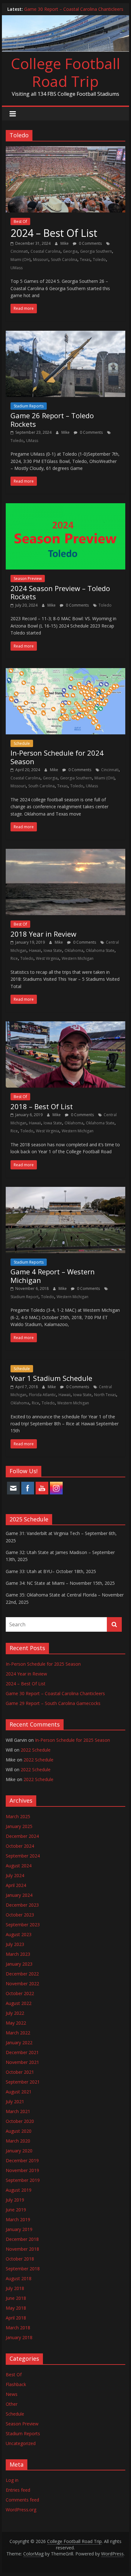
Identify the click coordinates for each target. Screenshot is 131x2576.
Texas (85, 260)
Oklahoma (74, 950)
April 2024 (16, 1885)
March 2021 (18, 2111)
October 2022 (20, 1993)
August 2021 (19, 2092)
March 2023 (18, 1954)
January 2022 (19, 2043)
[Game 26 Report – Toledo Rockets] (65, 335)
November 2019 (22, 2170)
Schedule (22, 743)
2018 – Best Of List (42, 1106)
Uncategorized (21, 2443)
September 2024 (23, 1856)
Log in (12, 2480)
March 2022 (18, 2033)
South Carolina (64, 260)
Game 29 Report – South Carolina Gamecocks (53, 1703)
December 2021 (22, 2052)
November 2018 (22, 2249)
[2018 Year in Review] (65, 853)
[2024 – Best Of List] (65, 150)
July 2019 (15, 2200)
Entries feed (18, 2490)
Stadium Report (24, 1297)
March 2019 (18, 2219)
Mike (65, 243)
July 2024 (15, 1875)
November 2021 (22, 2062)
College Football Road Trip (65, 72)
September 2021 (23, 2082)
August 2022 (19, 2003)
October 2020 (20, 2121)
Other (12, 2404)
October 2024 (20, 1846)
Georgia (70, 251)
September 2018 (23, 2269)
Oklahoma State (100, 950)
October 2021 (20, 2072)
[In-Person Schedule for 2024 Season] (65, 672)
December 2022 (22, 1974)
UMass (17, 268)
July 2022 (15, 2013)
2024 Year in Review (26, 1674)
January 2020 (19, 2151)
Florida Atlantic (42, 1395)
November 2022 (22, 1984)
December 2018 (22, 2239)
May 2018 (16, 2308)
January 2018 (19, 2337)
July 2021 (15, 2101)
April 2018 (16, 2318)
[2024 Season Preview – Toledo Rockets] (65, 507)
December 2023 (22, 1905)
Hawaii (35, 950)
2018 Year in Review (43, 934)
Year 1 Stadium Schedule (51, 1378)
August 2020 (19, 2131)
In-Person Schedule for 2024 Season (57, 757)
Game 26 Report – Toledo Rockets (52, 420)
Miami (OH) (21, 260)
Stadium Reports (29, 406)
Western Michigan (78, 958)
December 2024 (22, 1836)
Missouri (41, 260)
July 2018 (15, 2288)
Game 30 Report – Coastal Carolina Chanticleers (74, 9)
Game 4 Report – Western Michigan (53, 1276)
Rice (14, 958)
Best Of (20, 221)
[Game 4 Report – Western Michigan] (65, 1191)
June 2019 (16, 2210)
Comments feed (22, 2500)
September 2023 (23, 1925)
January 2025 (19, 1826)
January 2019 (19, 2229)
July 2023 (15, 1944)
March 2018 (18, 2328)
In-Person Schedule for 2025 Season (43, 1664)
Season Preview (28, 579)
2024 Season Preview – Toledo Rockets (60, 592)
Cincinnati (19, 251)
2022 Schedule (36, 1750)
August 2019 (19, 2190)
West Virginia (48, 958)
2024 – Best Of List (54, 233)
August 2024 (19, 1866)
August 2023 (19, 1934)
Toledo (99, 260)
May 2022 (16, 2023)
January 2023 (19, 1964)
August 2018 (19, 2278)
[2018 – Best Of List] (65, 1025)
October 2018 (20, 2259)
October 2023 (20, 1915)
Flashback (16, 2384)
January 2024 (19, 1895)
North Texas (105, 1395)
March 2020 (18, 2141)
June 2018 (16, 2298)
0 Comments (90, 243)
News (12, 2394)
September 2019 (23, 2180)
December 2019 (22, 2160)
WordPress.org (21, 2510)
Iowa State (53, 950)
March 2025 (18, 1816)
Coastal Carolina (45, 251)
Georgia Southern (96, 251)
